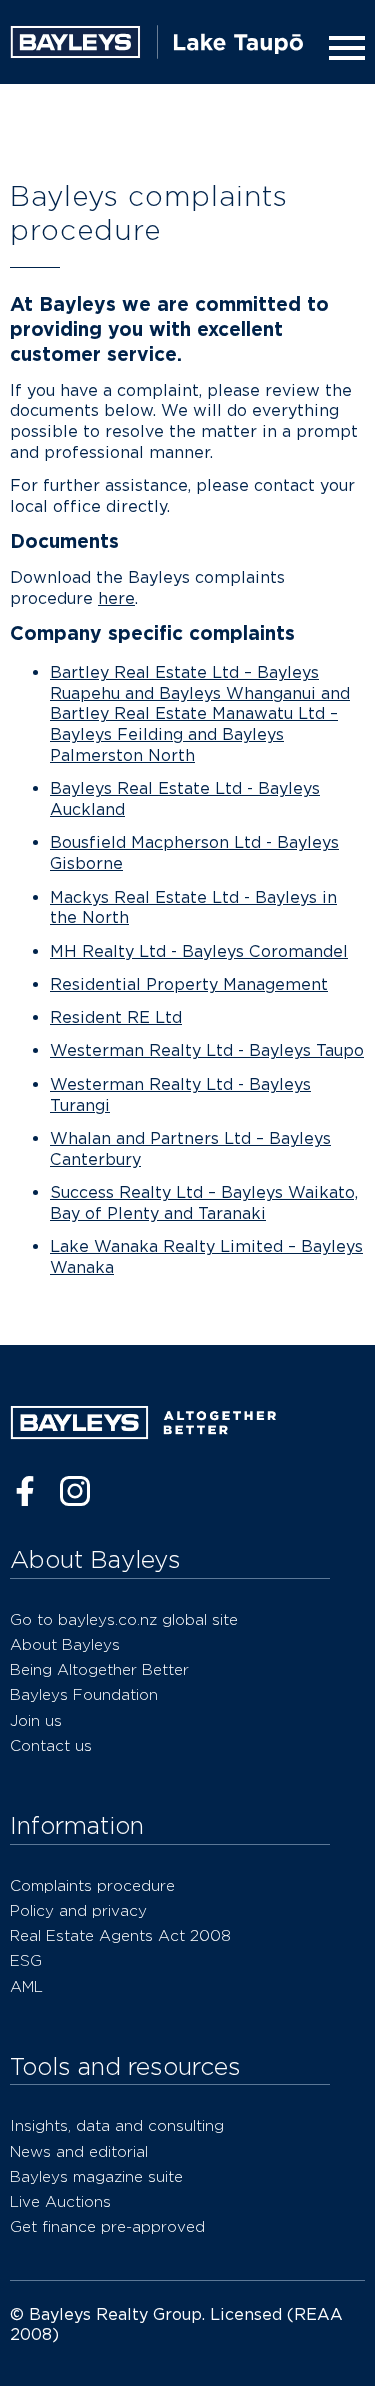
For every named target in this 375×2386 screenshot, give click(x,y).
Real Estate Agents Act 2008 (120, 1935)
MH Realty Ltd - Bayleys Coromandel (199, 951)
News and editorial (79, 2151)
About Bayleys (65, 1644)
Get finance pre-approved (107, 2226)
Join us (36, 1720)
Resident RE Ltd (116, 1017)
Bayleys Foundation (84, 1694)
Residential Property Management (189, 984)
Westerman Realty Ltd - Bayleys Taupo (207, 1050)
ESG (26, 1960)
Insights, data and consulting (117, 2125)
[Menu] (343, 48)
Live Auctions (60, 2201)
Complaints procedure (92, 1885)
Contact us (51, 1745)
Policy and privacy (78, 1910)
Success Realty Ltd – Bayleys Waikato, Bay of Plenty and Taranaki (204, 1203)
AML (26, 1986)
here (116, 598)
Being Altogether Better (99, 1669)
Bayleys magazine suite (96, 2176)
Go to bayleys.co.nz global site (124, 1619)
